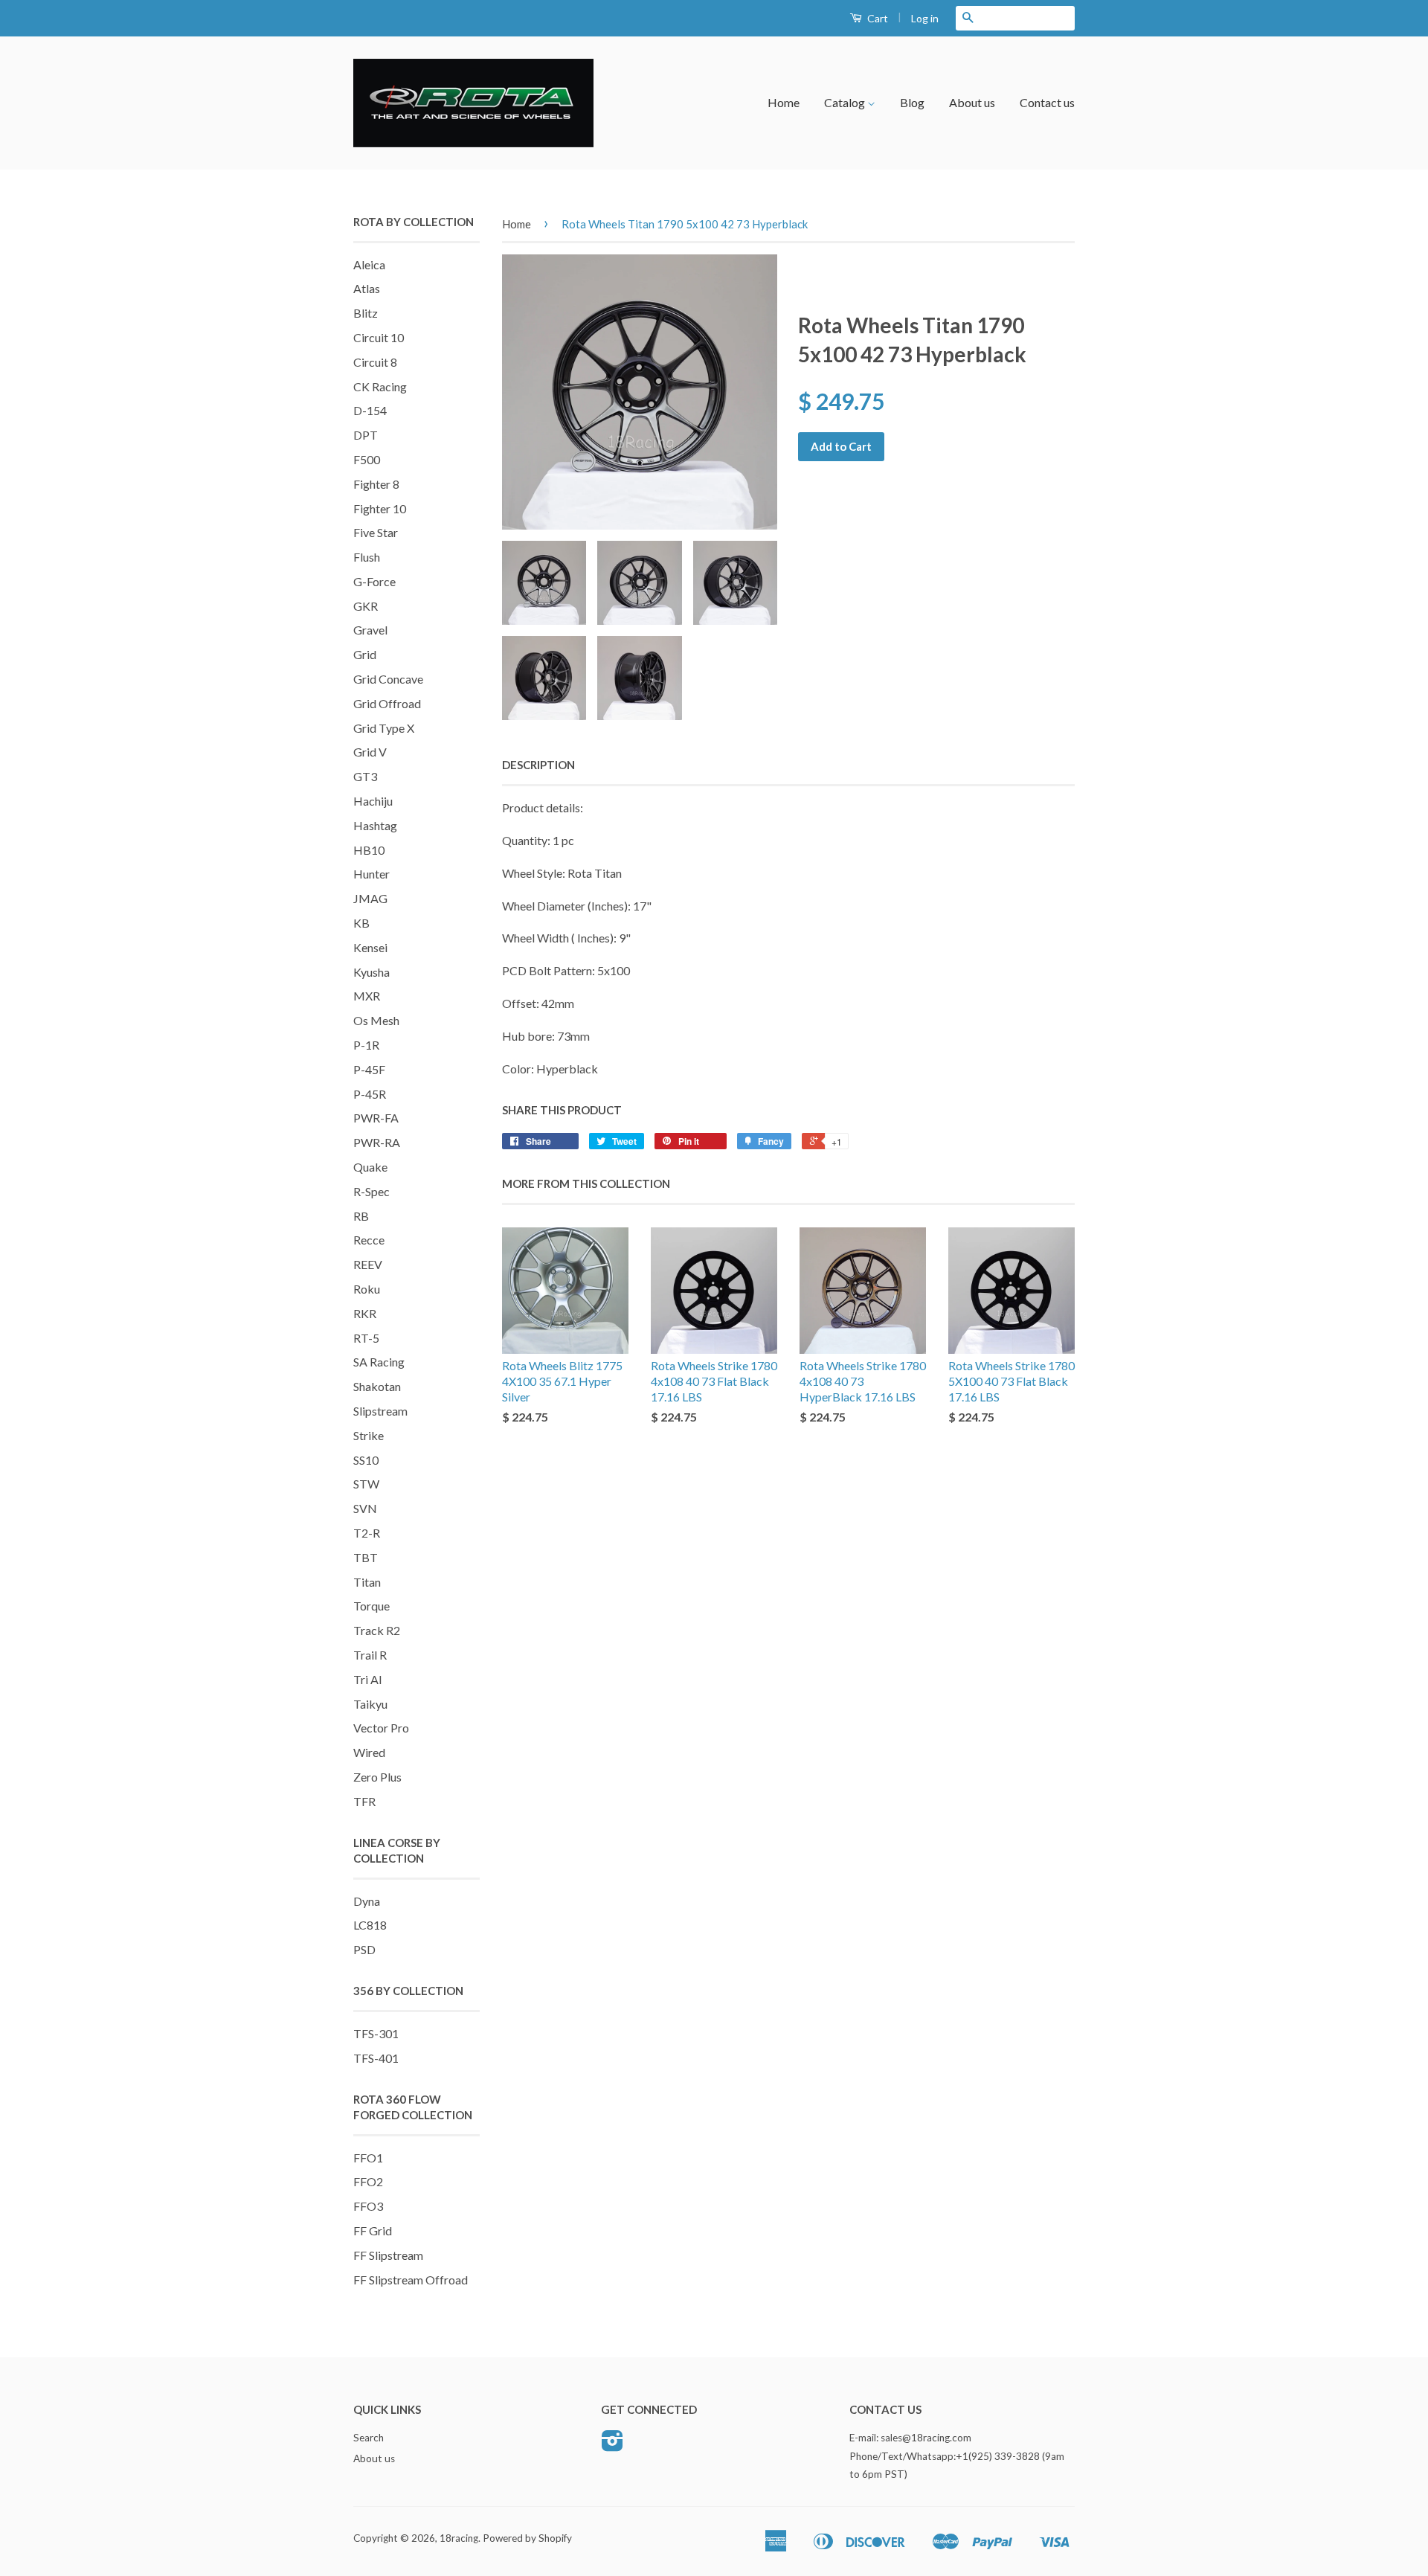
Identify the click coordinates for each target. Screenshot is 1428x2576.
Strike (369, 1435)
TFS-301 (376, 2033)
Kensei (370, 947)
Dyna (367, 1901)
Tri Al (367, 1679)
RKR (365, 1313)
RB (361, 1216)
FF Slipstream (388, 2255)
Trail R (370, 1655)
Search (369, 2438)
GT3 (365, 776)
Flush (367, 557)
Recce (369, 1240)
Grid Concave (388, 679)
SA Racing (379, 1362)
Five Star (376, 532)
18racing (459, 2538)
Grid (365, 654)
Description (538, 765)
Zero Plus (377, 1777)
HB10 (369, 850)
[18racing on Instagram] (612, 2446)
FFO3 (368, 2206)
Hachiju (373, 801)
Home (784, 102)
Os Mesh (376, 1020)
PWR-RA (377, 1142)
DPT (366, 435)
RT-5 (366, 1338)
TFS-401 (376, 2058)
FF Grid (373, 2230)
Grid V (370, 752)
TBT (366, 1557)
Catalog (846, 102)
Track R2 (377, 1630)
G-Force (374, 581)
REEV (368, 1264)
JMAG (370, 898)
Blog (912, 102)
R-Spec (372, 1191)
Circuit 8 (375, 362)
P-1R (366, 1045)
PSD (364, 1949)
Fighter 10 (380, 508)
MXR (367, 996)
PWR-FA (376, 1118)
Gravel (370, 630)
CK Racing (380, 386)
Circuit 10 (379, 337)
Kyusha (372, 972)
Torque (372, 1606)
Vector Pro (381, 1728)
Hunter (372, 874)
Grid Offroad (387, 703)
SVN (365, 1508)
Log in (925, 18)
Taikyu (370, 1704)
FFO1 (368, 2158)
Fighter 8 (376, 484)
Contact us (1047, 102)
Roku (367, 1289)
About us (972, 102)
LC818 (370, 1925)
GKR (366, 606)
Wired (369, 1752)
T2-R (367, 1533)
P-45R (370, 1094)
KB (361, 923)
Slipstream (380, 1411)
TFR (364, 1801)
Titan (367, 1582)
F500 (367, 459)
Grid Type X (384, 728)
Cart (877, 18)
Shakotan (377, 1386)
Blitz (366, 313)
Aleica (369, 264)
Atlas (367, 288)
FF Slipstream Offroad (411, 2280)
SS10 (366, 1460)
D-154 (370, 410)
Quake (370, 1167)
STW (366, 1484)
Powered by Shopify (527, 2538)
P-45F (369, 1069)
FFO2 (368, 2181)
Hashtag (375, 825)
